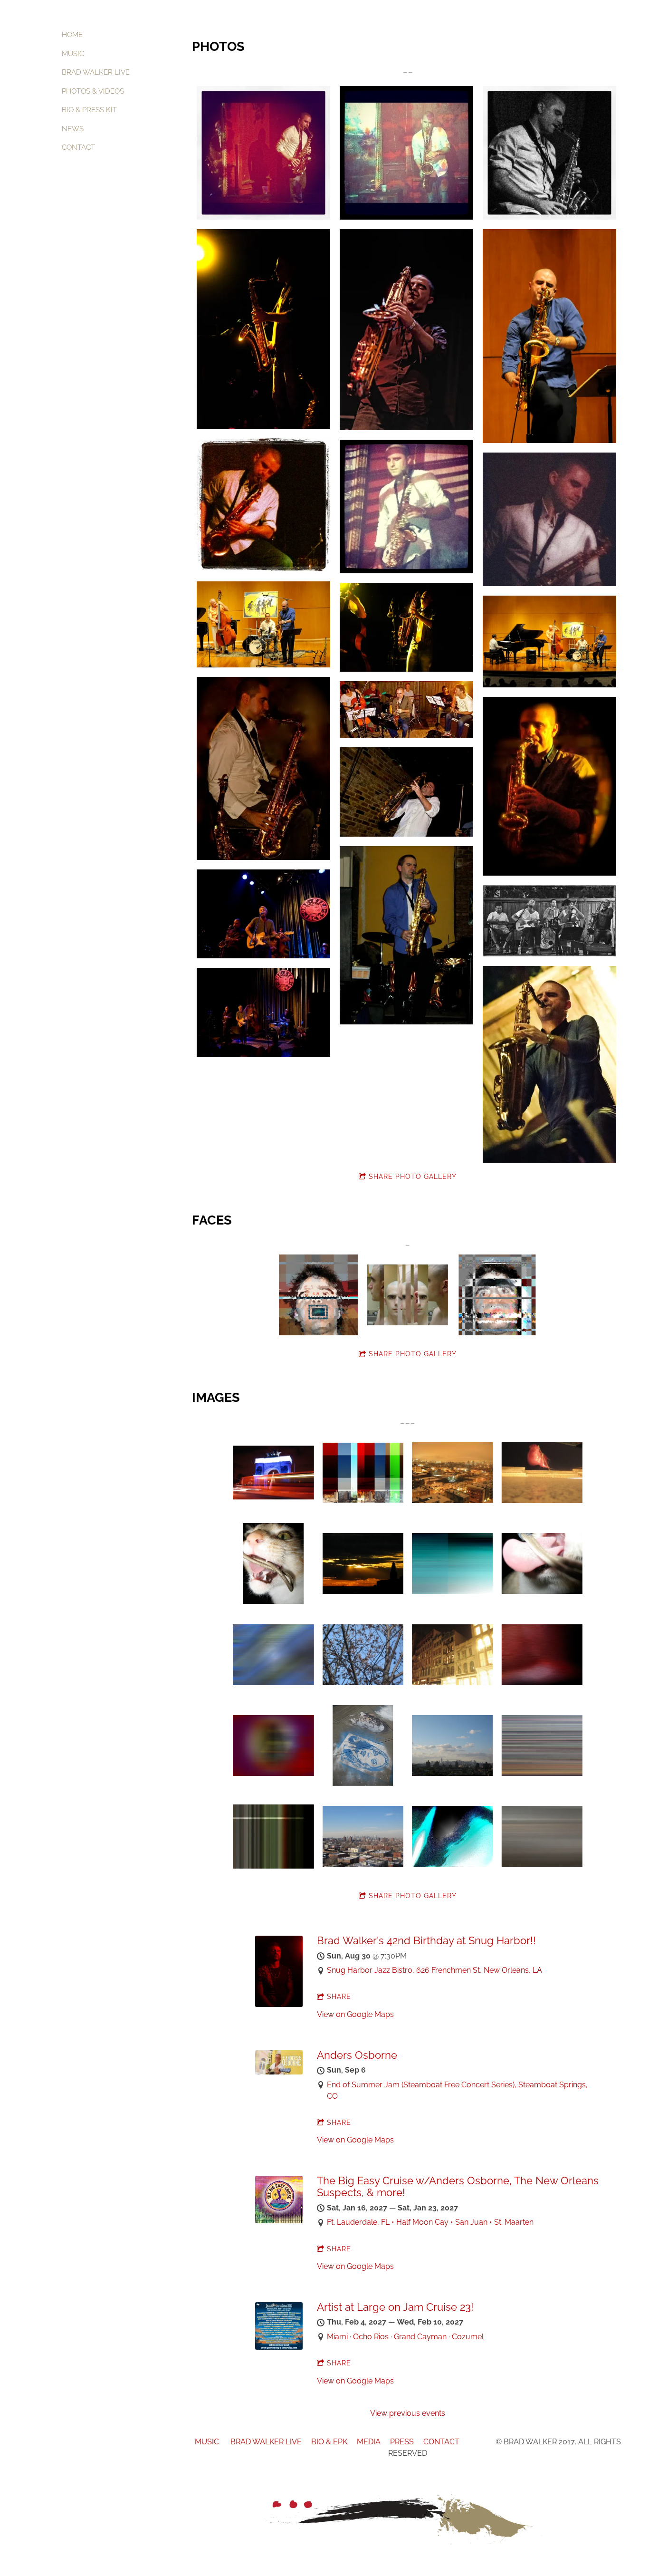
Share (339, 1997)
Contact (78, 147)
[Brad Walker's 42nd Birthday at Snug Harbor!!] (279, 2004)
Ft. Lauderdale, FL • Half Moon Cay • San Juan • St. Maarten (430, 2222)
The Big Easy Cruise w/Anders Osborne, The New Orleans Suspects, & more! (458, 2186)
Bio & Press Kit (89, 110)
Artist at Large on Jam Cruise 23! (395, 2307)
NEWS (73, 129)
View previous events (408, 2413)
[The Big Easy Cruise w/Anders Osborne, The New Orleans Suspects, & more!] (279, 2221)
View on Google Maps (355, 2014)
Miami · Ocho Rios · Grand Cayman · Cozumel (405, 2337)
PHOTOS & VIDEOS (93, 91)
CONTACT (442, 2442)
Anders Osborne (357, 2055)
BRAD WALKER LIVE (96, 72)
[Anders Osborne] (279, 2072)
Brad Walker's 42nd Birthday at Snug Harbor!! (426, 1940)
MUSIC (73, 54)
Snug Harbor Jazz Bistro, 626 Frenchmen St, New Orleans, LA (434, 1970)
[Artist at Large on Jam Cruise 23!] (279, 2347)
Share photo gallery (413, 1177)
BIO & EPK (329, 2442)
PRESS (402, 2442)
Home (72, 35)
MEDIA (370, 2442)
